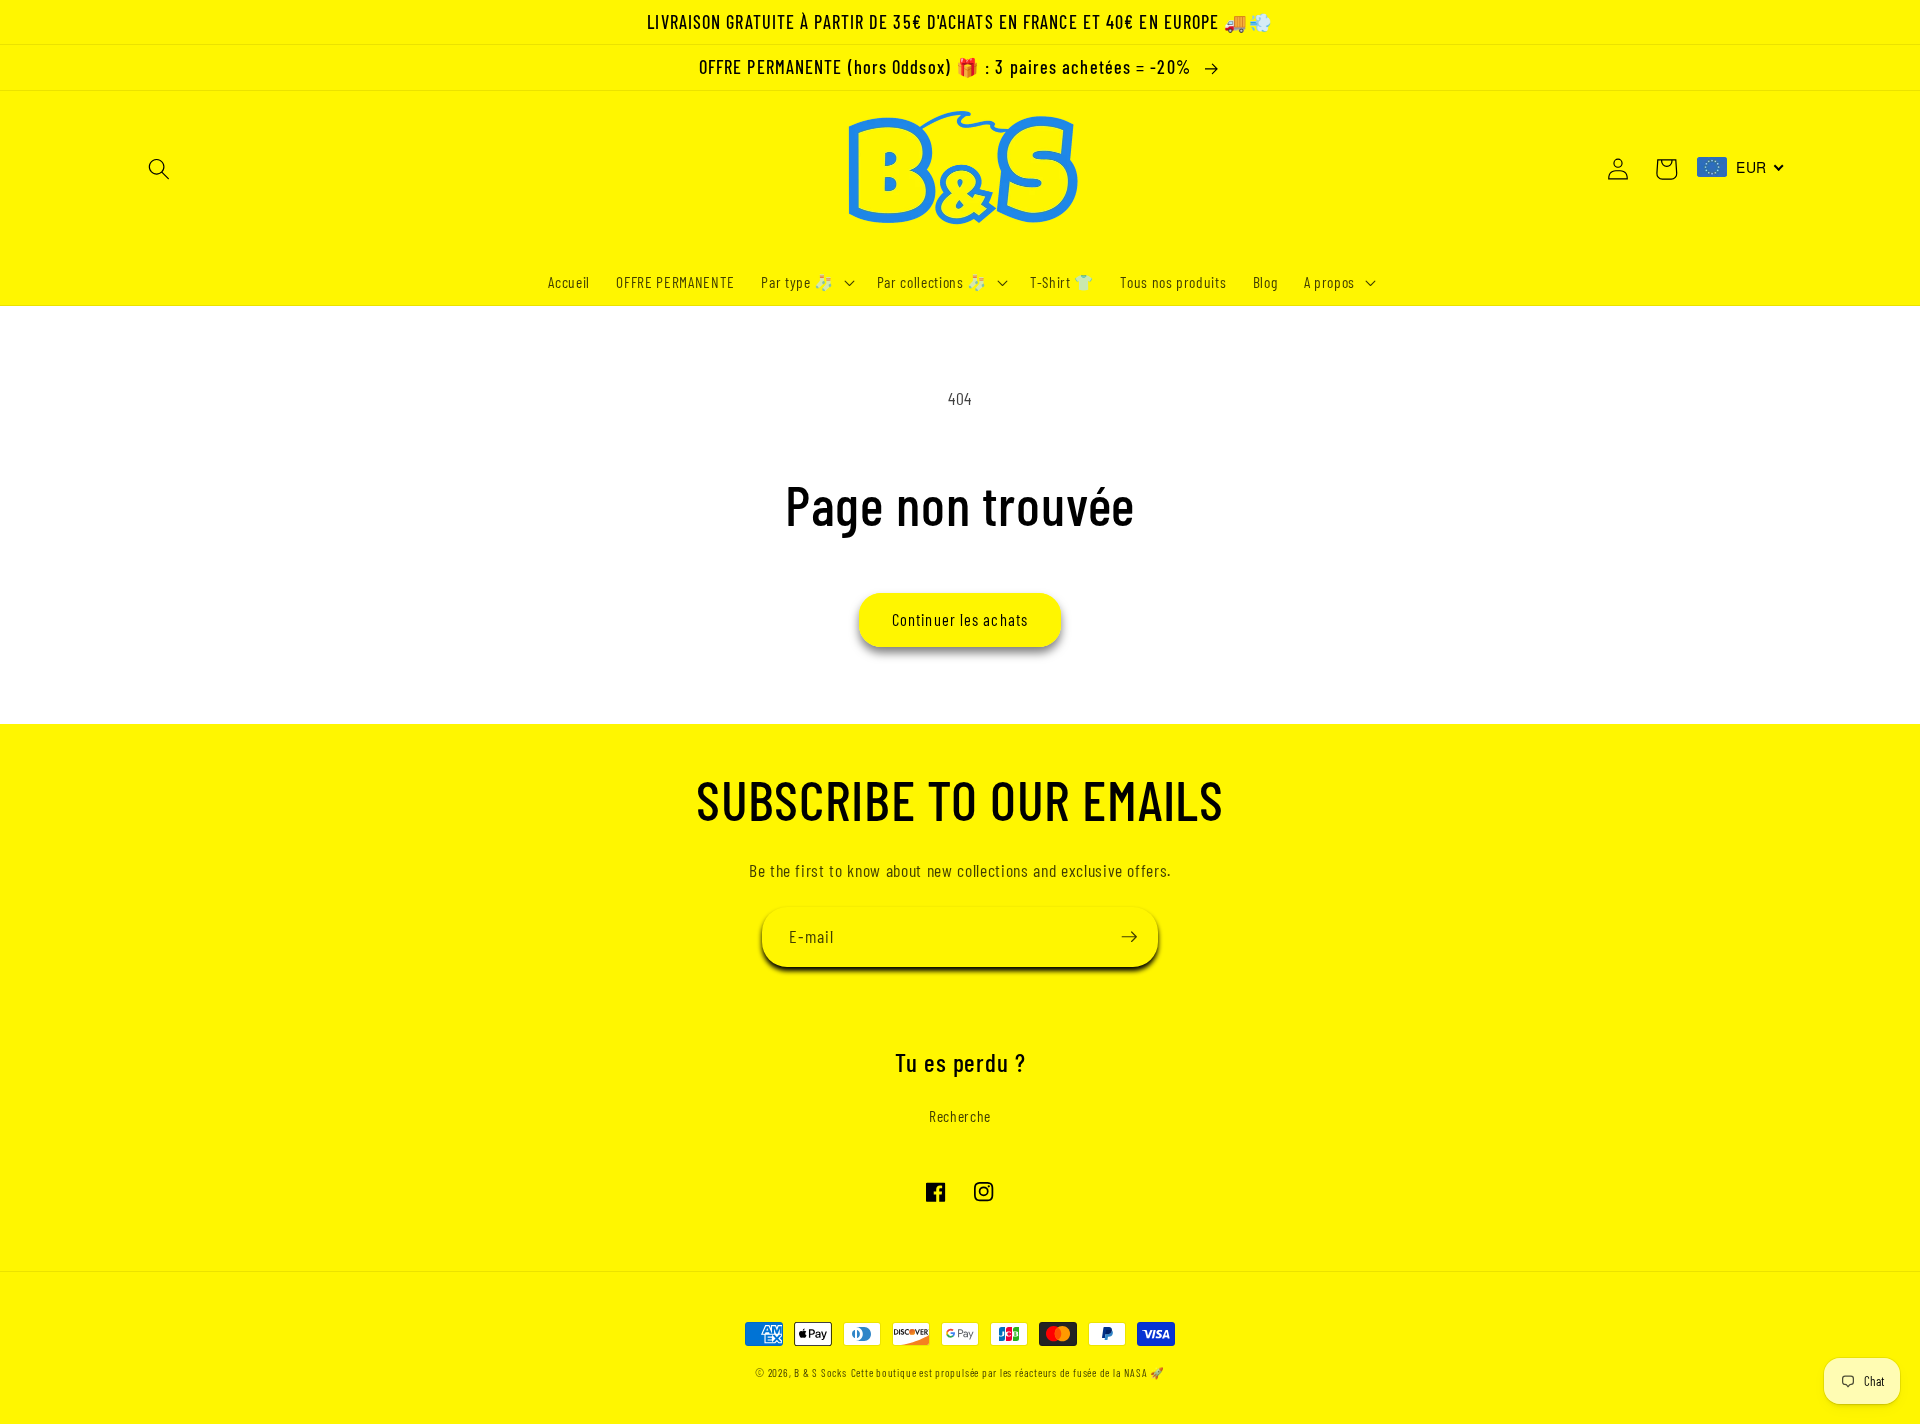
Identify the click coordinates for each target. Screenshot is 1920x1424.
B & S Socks (820, 1372)
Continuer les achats (960, 619)
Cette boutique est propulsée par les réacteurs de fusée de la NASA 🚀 (1008, 1372)
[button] (159, 169)
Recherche (960, 1116)
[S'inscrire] (1129, 937)
